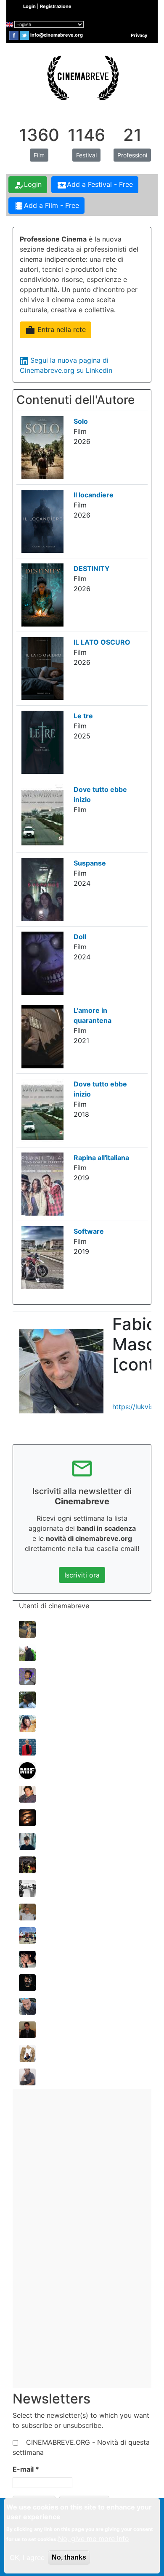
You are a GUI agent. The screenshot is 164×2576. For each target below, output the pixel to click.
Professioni (132, 155)
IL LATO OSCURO (102, 642)
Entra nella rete (56, 330)
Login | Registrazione (47, 6)
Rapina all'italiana (101, 1158)
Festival (86, 155)
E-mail (26, 2469)
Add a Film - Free (46, 206)
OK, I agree (27, 2557)
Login (28, 185)
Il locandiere (94, 495)
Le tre (83, 716)
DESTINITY (92, 568)
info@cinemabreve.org (57, 35)
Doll (80, 937)
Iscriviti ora (82, 1575)
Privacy (139, 35)
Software (89, 1231)
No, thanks (69, 2557)
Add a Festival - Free (95, 185)
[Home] (82, 77)
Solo (81, 421)
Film (39, 155)
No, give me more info (94, 2539)
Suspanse (90, 863)
